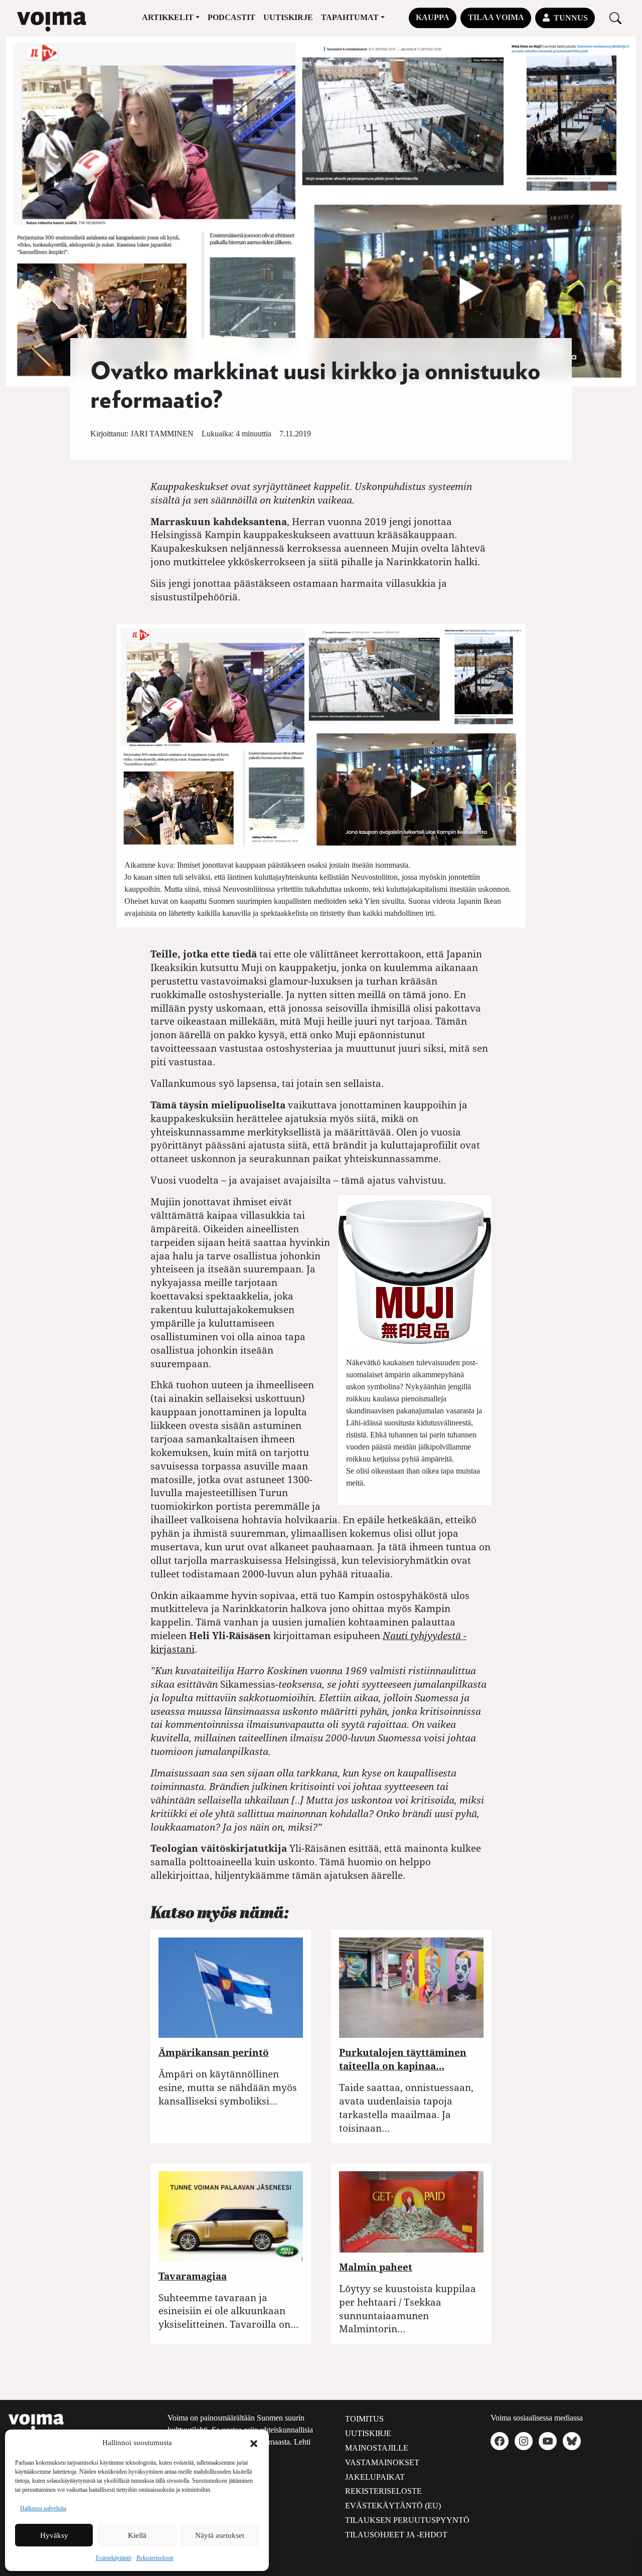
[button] (254, 2443)
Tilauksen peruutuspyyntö (407, 2520)
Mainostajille (377, 2448)
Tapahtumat (350, 17)
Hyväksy (54, 2535)
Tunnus (571, 18)
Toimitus (364, 2419)
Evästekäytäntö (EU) (393, 2506)
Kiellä (137, 2535)
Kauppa (433, 17)
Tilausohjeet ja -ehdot (396, 2535)
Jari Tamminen (162, 434)
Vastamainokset (382, 2462)
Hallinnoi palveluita (43, 2508)
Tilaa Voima (496, 17)
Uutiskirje (288, 17)
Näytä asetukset (220, 2535)
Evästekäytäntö (114, 2558)
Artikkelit (168, 17)
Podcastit (231, 17)
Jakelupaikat (375, 2477)
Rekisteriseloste (155, 2558)
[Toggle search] (615, 18)
